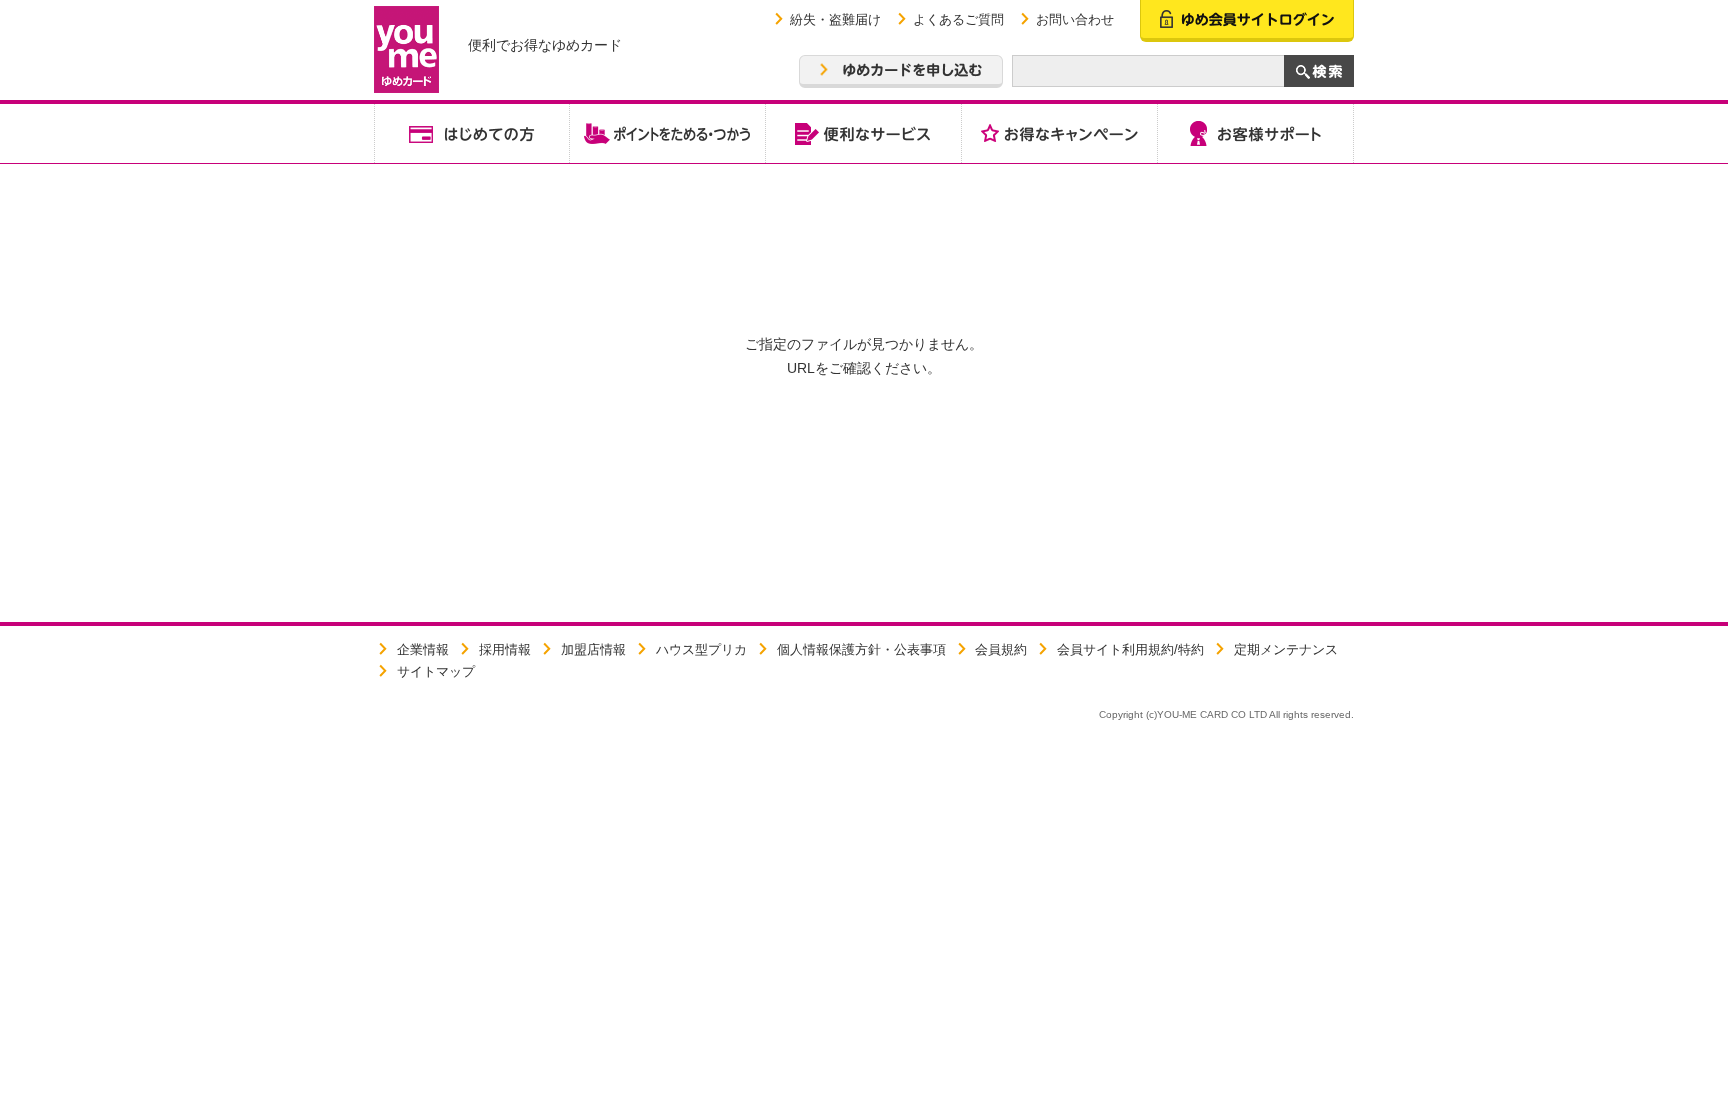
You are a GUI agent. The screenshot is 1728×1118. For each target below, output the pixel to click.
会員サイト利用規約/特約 (1130, 649)
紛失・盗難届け (835, 19)
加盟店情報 (593, 649)
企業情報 (423, 649)
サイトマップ (436, 671)
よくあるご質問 (958, 19)
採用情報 (505, 649)
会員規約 (1001, 649)
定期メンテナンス (1286, 649)
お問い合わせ (1075, 19)
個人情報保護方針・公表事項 (861, 649)
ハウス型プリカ (701, 649)
